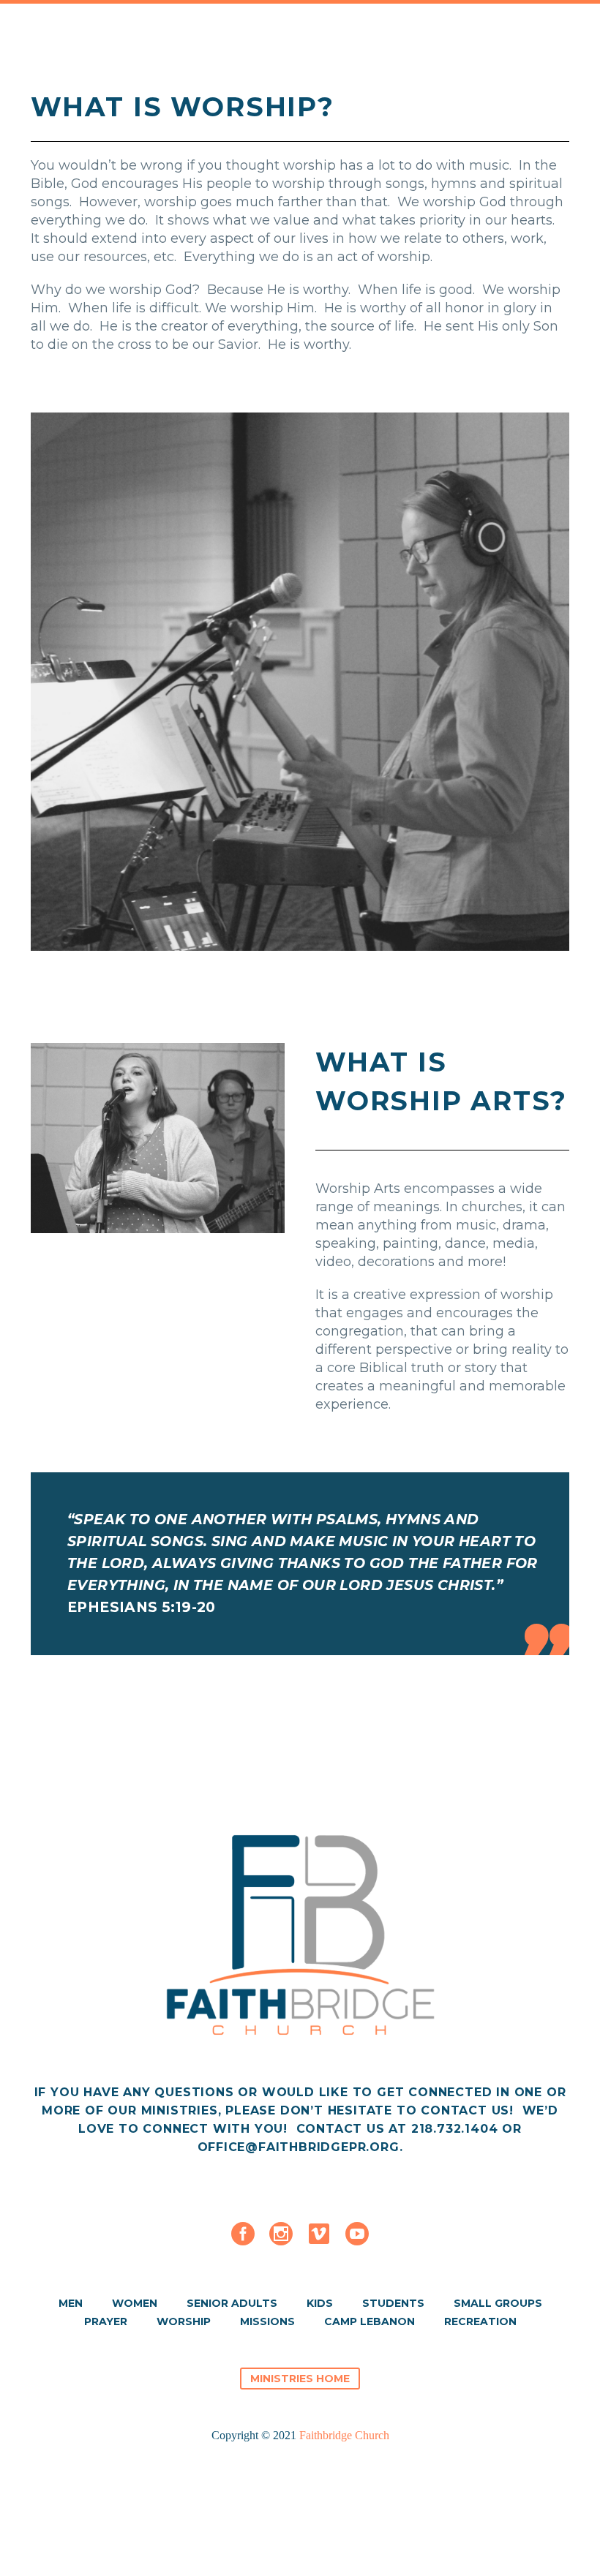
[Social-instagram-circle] (281, 2234)
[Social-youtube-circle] (357, 2234)
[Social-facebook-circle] (243, 2234)
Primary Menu (571, 42)
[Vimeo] (319, 2234)
